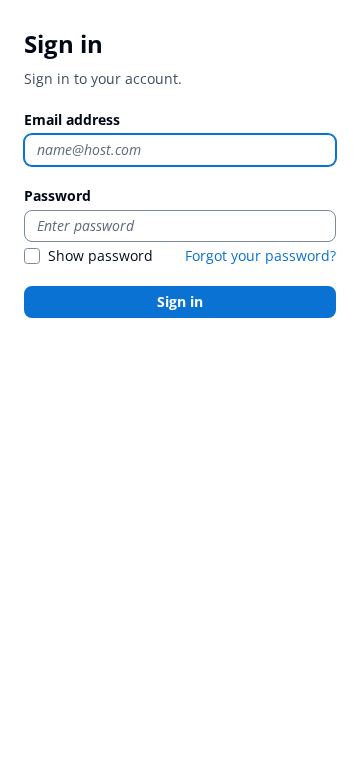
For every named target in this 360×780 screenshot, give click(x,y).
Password (57, 195)
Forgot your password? (260, 255)
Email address (72, 119)
